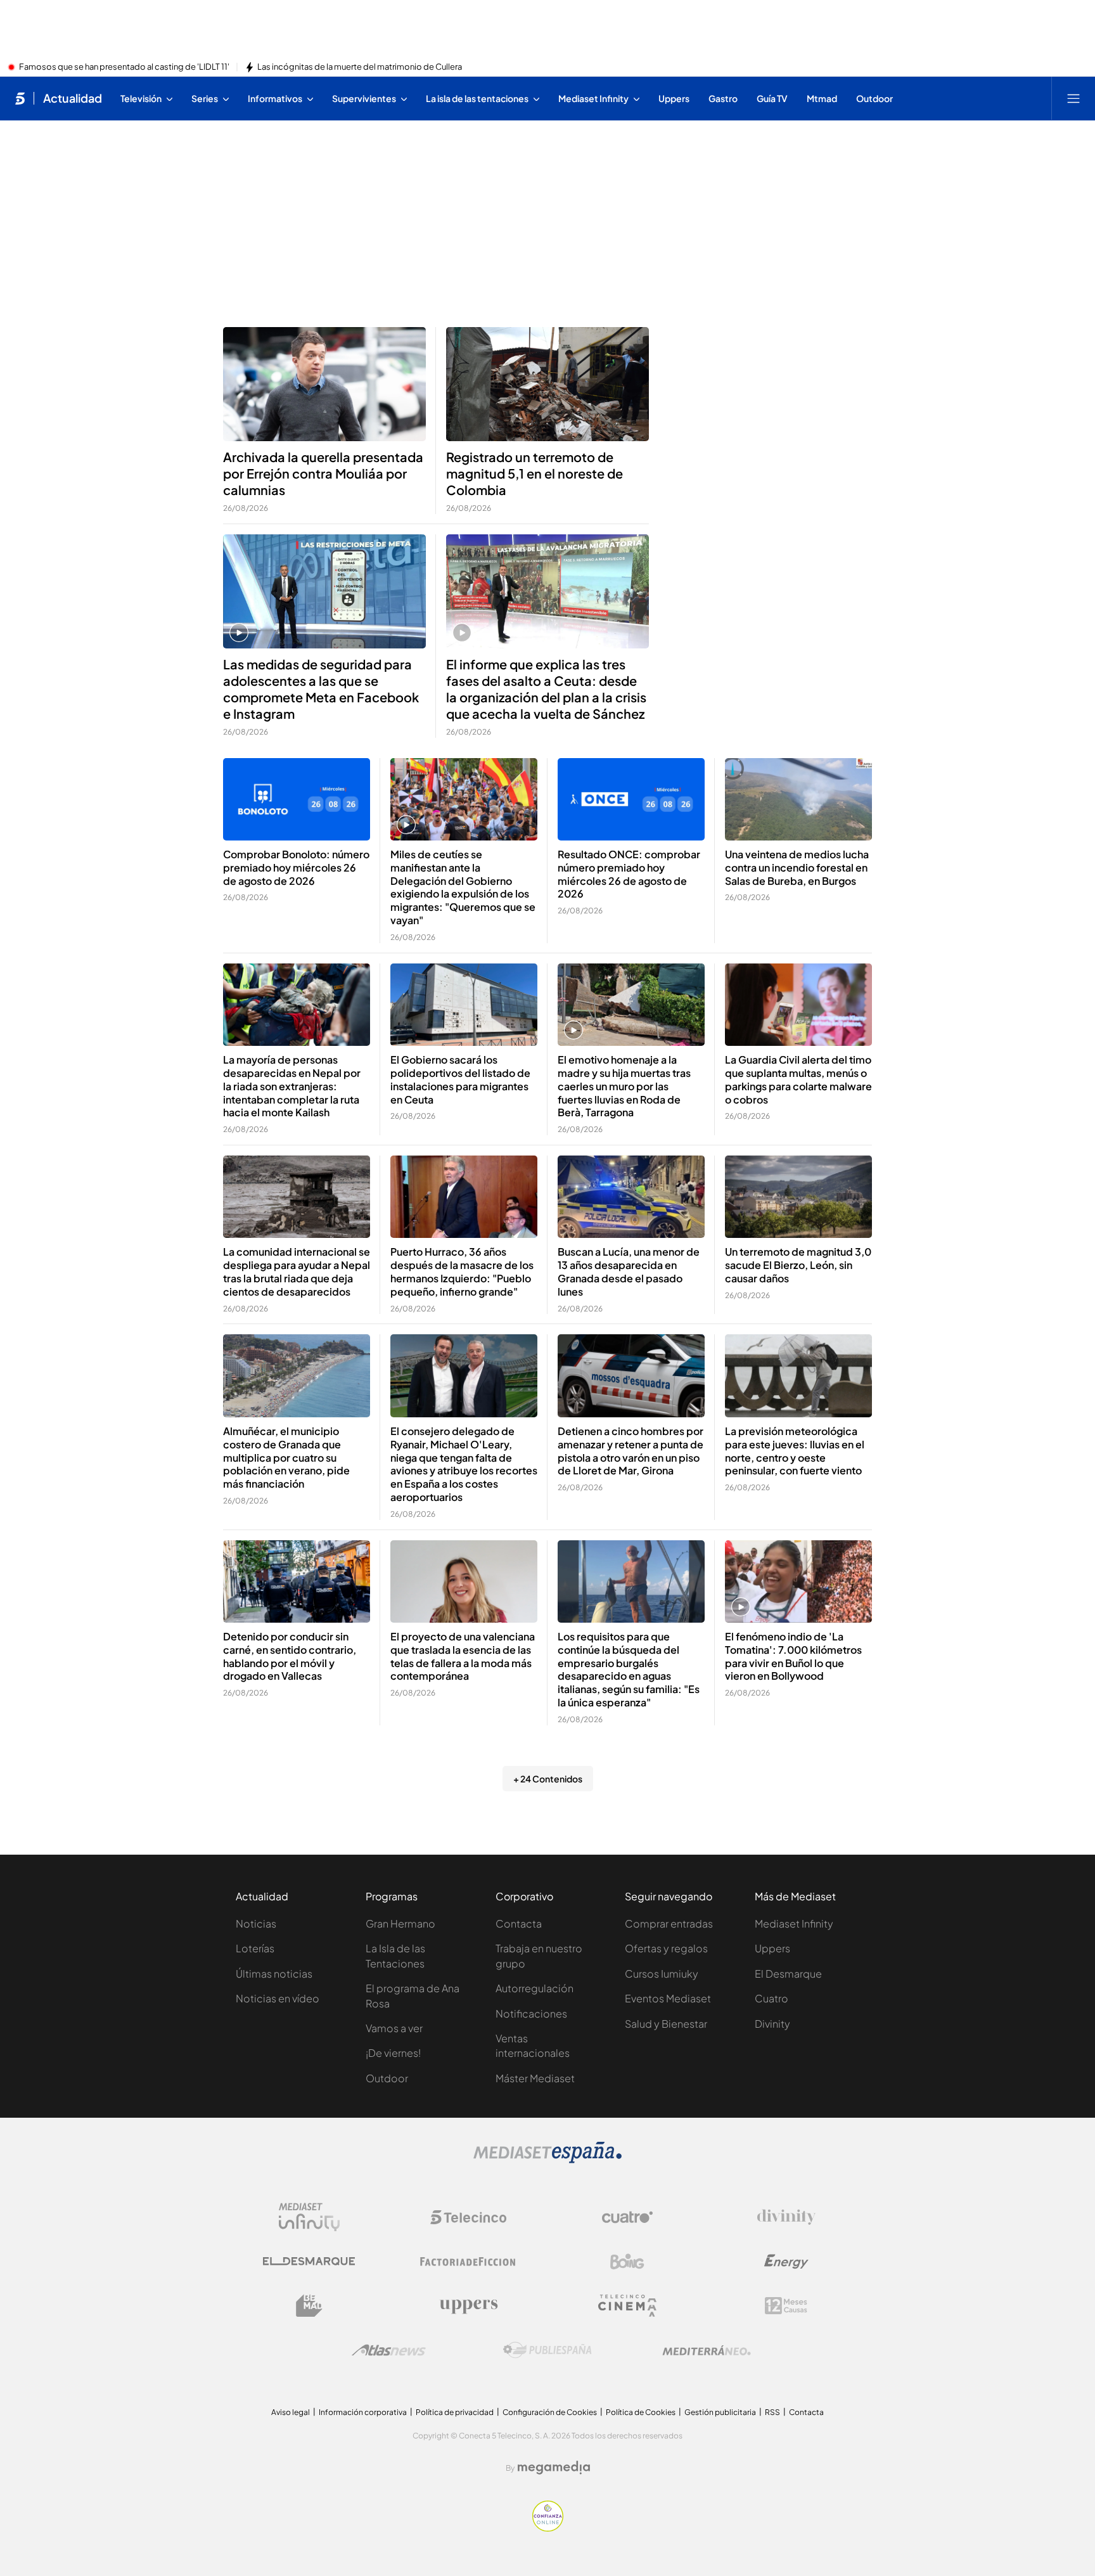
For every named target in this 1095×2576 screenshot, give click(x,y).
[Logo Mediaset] (547, 2160)
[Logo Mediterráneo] (707, 2350)
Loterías (255, 1948)
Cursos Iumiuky (662, 1974)
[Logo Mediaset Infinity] (309, 2217)
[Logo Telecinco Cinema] (627, 2306)
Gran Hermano (400, 1923)
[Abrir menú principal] (1073, 98)
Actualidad (73, 98)
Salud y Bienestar (666, 2024)
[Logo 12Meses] (786, 2306)
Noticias (256, 1923)
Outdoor (387, 2078)
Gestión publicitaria (720, 2412)
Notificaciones (531, 2013)
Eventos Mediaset (668, 1998)
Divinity (772, 2024)
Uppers (772, 1948)
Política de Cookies (641, 2412)
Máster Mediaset (535, 2078)
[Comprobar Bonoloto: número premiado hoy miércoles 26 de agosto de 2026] (297, 800)
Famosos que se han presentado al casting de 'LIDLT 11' (124, 67)
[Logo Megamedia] (554, 2468)
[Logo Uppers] (468, 2306)
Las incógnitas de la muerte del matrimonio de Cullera (360, 67)
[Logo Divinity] (786, 2217)
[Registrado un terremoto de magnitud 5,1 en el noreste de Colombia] (547, 384)
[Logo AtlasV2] (389, 2350)
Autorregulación (535, 1988)
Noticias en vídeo (278, 1998)
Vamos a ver (394, 2028)
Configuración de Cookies (550, 2412)
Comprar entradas (669, 1923)
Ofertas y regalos (666, 1948)
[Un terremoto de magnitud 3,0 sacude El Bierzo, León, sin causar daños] (798, 1197)
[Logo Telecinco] (468, 2217)
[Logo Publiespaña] (547, 2350)
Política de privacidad (455, 2412)
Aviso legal (291, 2412)
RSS (772, 2412)
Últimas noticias (274, 1974)
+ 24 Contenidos (548, 1779)
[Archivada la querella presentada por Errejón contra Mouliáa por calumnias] (324, 384)
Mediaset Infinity (794, 1923)
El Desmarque (788, 1974)
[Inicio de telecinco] (20, 98)
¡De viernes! (393, 2053)
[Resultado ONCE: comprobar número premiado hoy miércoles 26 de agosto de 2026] (631, 800)
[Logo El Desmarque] (309, 2261)
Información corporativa (363, 2412)
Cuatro (772, 1998)
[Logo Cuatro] (627, 2217)
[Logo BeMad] (309, 2306)
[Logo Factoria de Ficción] (468, 2262)
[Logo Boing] (627, 2262)
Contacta (519, 1923)
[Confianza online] (548, 2528)
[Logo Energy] (786, 2262)
